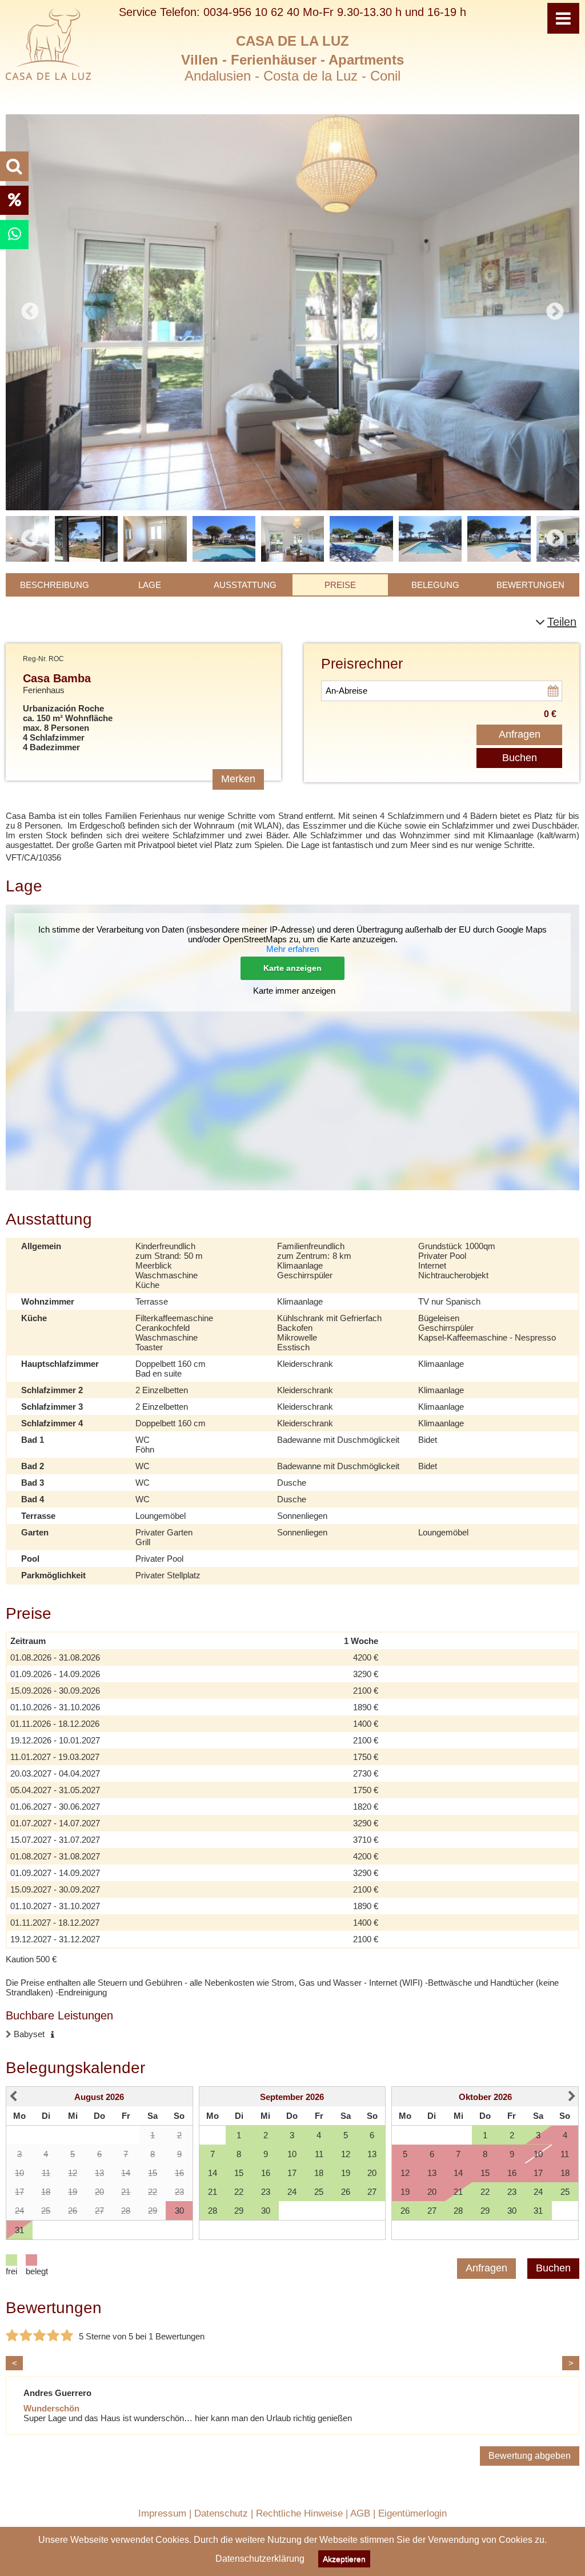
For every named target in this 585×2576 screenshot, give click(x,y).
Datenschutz (221, 2513)
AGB (360, 2513)
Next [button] (555, 539)
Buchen (520, 758)
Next (555, 312)
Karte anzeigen (292, 968)
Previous (30, 312)
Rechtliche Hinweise (299, 2513)
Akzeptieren (344, 2559)
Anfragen (520, 734)
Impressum (162, 2513)
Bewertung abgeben (530, 2456)
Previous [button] (30, 539)
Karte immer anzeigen (294, 991)
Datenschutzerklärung (260, 2559)
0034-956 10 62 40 (251, 12)
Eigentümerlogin (412, 2513)
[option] (292, 312)
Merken (238, 779)
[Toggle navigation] (563, 18)
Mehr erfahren (292, 949)
